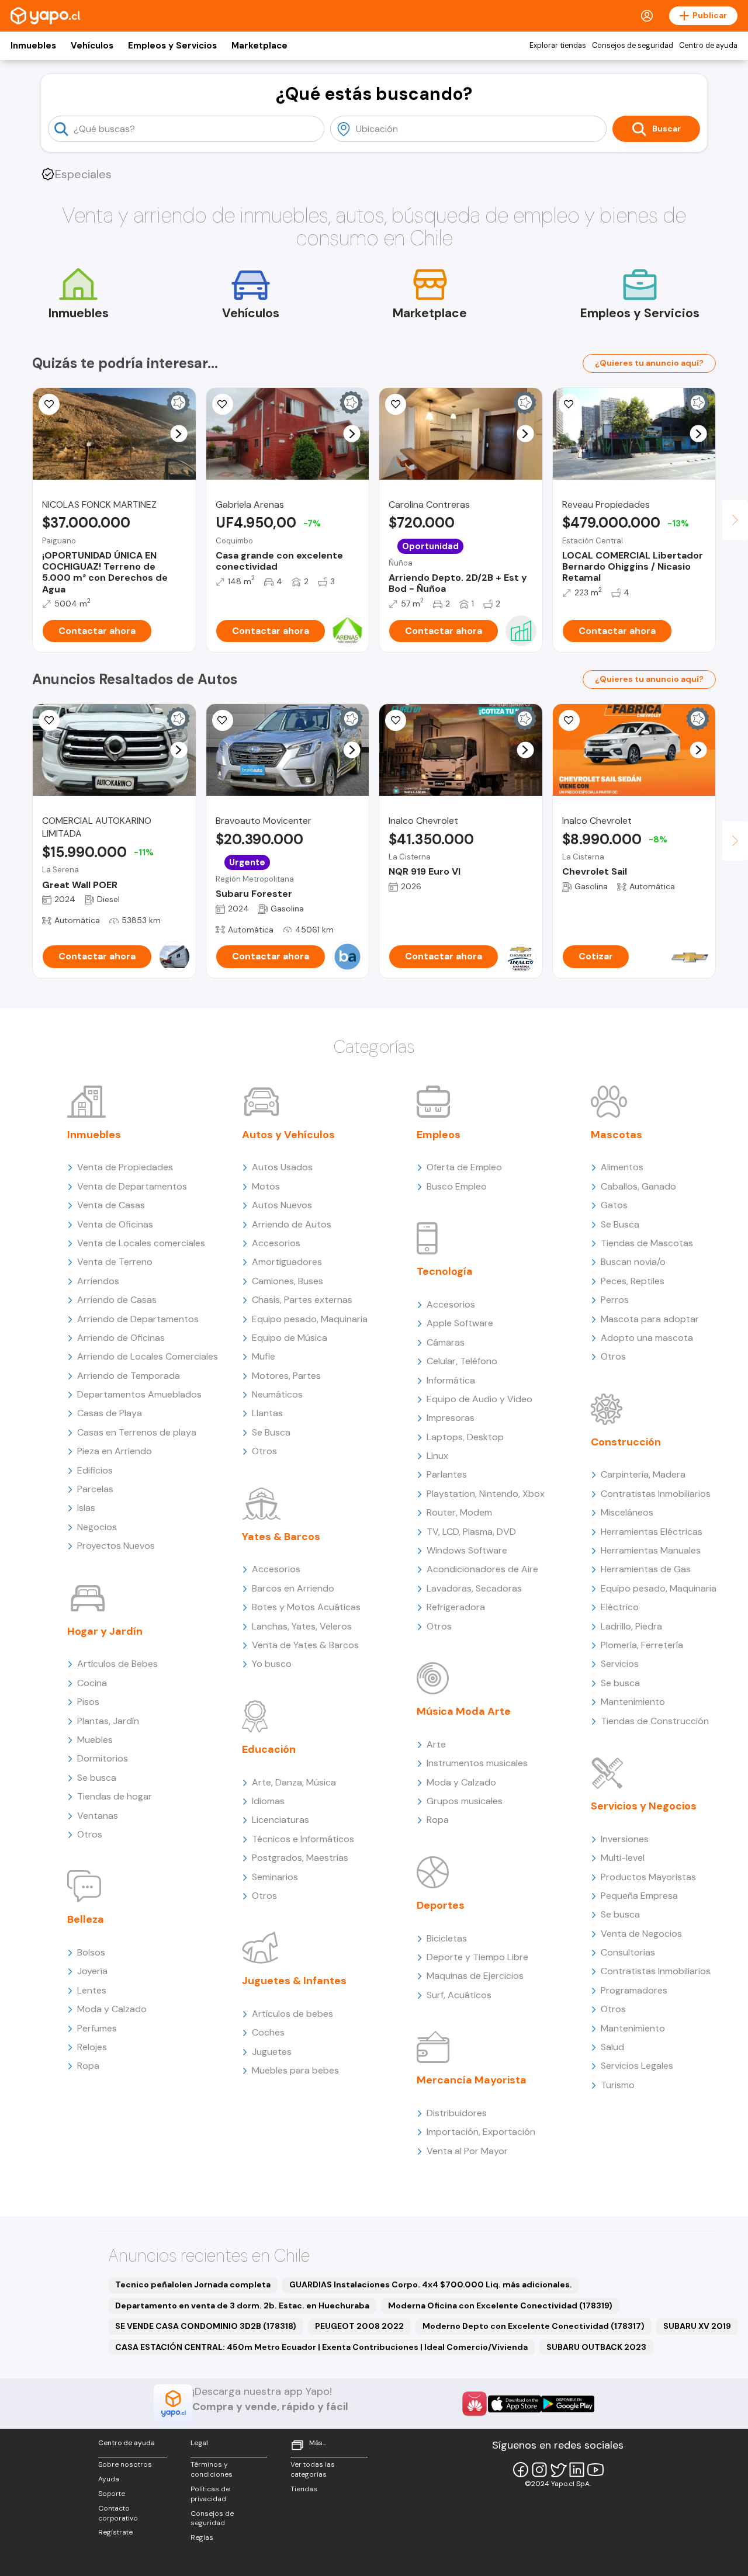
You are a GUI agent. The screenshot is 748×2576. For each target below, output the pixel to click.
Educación (269, 1749)
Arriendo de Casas (117, 1300)
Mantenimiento (633, 1702)
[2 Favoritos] (223, 404)
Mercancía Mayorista (472, 2080)
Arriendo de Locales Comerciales (148, 1356)
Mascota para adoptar (650, 1319)
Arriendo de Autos (292, 1224)
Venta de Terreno (115, 1262)
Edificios (95, 1470)
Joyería (92, 1971)
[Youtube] (595, 2470)
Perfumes (97, 2028)
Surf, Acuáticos (459, 1995)
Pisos (88, 1702)
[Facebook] (521, 2470)
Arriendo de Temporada (129, 1376)
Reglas (202, 2537)
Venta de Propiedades (125, 1167)
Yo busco (272, 1664)
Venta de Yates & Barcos (305, 1645)
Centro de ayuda (708, 46)
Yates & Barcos (281, 1537)
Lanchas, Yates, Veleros (302, 1626)
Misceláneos (627, 1512)
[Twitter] (558, 2470)
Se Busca (271, 1432)
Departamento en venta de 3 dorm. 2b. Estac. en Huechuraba (242, 2305)
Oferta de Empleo (464, 1167)
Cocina (92, 1683)
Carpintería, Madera (643, 1474)
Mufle (264, 1356)
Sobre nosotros (125, 2464)
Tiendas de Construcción (655, 1721)
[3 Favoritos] (396, 404)
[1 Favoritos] (569, 404)
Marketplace (259, 46)
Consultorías (628, 1952)
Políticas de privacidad (210, 2494)
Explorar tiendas (558, 46)
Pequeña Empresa (639, 1896)
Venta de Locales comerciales (141, 1243)
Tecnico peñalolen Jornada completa (193, 2284)
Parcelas (95, 1489)
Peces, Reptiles (633, 1281)
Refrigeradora (456, 1607)
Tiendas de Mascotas (647, 1243)
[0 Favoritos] (49, 404)
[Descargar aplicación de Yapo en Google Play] (568, 2404)
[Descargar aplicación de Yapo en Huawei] (475, 2404)
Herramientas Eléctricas (652, 1532)
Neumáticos (277, 1394)
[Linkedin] (577, 2470)
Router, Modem (459, 1512)
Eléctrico (620, 1607)
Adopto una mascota (647, 1338)
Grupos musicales (465, 1801)
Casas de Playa (110, 1413)
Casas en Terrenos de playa (137, 1432)
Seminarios (275, 1877)
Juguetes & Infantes (294, 1981)
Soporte (112, 2494)
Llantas (267, 1413)
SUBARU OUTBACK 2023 (596, 2347)
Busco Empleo (457, 1186)
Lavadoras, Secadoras (474, 1588)
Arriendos (98, 1281)
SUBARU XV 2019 (697, 2326)
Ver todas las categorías (313, 2469)
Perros (615, 1300)
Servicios (620, 1664)
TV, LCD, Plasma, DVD (471, 1532)
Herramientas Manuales (651, 1550)
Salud (612, 2047)
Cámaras (446, 1342)
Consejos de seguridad (633, 46)
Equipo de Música (290, 1338)
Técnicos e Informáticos (303, 1839)
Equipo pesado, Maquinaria (310, 1319)
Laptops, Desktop (465, 1437)
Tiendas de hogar (115, 1796)
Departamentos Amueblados (139, 1394)
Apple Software (460, 1323)
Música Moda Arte (464, 1711)
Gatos (614, 1205)
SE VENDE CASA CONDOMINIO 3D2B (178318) (206, 2326)
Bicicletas (447, 1938)
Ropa (88, 2066)
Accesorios (276, 1243)
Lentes (92, 1990)
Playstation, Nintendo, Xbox (486, 1494)
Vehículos (92, 46)
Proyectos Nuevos (116, 1546)
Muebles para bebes (295, 2070)
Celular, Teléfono (462, 1361)
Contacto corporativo (118, 2513)
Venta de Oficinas (115, 1224)
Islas (86, 1508)
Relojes (92, 2047)
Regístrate (115, 2532)
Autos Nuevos (282, 1205)
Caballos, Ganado (638, 1186)
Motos (266, 1186)
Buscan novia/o (633, 1262)
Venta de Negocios (641, 1934)
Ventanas (98, 1816)
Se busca (97, 1778)
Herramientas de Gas (646, 1569)
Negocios (97, 1527)
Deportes (441, 1905)
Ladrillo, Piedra (631, 1626)
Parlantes (447, 1474)
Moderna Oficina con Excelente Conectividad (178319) (500, 2305)
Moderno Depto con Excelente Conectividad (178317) (534, 2326)
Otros (90, 1834)
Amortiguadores (287, 1262)
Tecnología (445, 1271)
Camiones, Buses (288, 1281)
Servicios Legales (637, 2066)
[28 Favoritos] (569, 720)
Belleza (86, 1919)
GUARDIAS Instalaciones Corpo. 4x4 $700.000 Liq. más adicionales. (431, 2284)
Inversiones (625, 1839)
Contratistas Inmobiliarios (656, 1494)
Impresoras (451, 1418)
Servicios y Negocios (644, 1806)
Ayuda (109, 2479)
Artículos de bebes (292, 2014)
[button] (179, 434)
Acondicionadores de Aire (482, 1569)
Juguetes (272, 2052)
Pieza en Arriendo (115, 1451)
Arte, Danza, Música (294, 1782)
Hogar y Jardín (105, 1631)
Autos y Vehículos (288, 1135)
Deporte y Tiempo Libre (477, 1957)
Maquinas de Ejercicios (475, 1976)
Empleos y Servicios (172, 46)
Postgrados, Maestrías (300, 1858)
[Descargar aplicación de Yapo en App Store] (515, 2404)
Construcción (626, 1442)
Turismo (618, 2085)
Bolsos (91, 1952)
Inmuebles (33, 46)
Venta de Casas (111, 1205)
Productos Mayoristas (648, 1877)
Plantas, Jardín (108, 1721)
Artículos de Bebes (117, 1664)
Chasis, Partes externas (302, 1300)
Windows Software (467, 1550)
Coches (268, 2032)
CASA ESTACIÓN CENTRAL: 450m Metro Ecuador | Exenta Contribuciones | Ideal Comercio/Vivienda (321, 2347)
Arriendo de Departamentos (138, 1319)
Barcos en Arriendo (293, 1588)
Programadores (634, 1990)
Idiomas (268, 1801)
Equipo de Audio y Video (479, 1399)
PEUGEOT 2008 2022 (359, 2326)
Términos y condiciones (212, 2469)
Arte (436, 1744)
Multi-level (623, 1858)
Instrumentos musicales (477, 1763)
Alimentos (622, 1167)
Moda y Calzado (112, 2009)
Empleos (439, 1135)
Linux (437, 1456)
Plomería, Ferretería (642, 1645)
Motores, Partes (286, 1376)
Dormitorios (103, 1758)
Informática (451, 1380)
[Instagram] (539, 2470)
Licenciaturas (280, 1820)
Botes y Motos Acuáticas (306, 1607)
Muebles (95, 1740)
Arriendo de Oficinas (121, 1338)
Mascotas (617, 1135)
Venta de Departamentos (132, 1186)
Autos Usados (282, 1167)
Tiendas (304, 2489)
